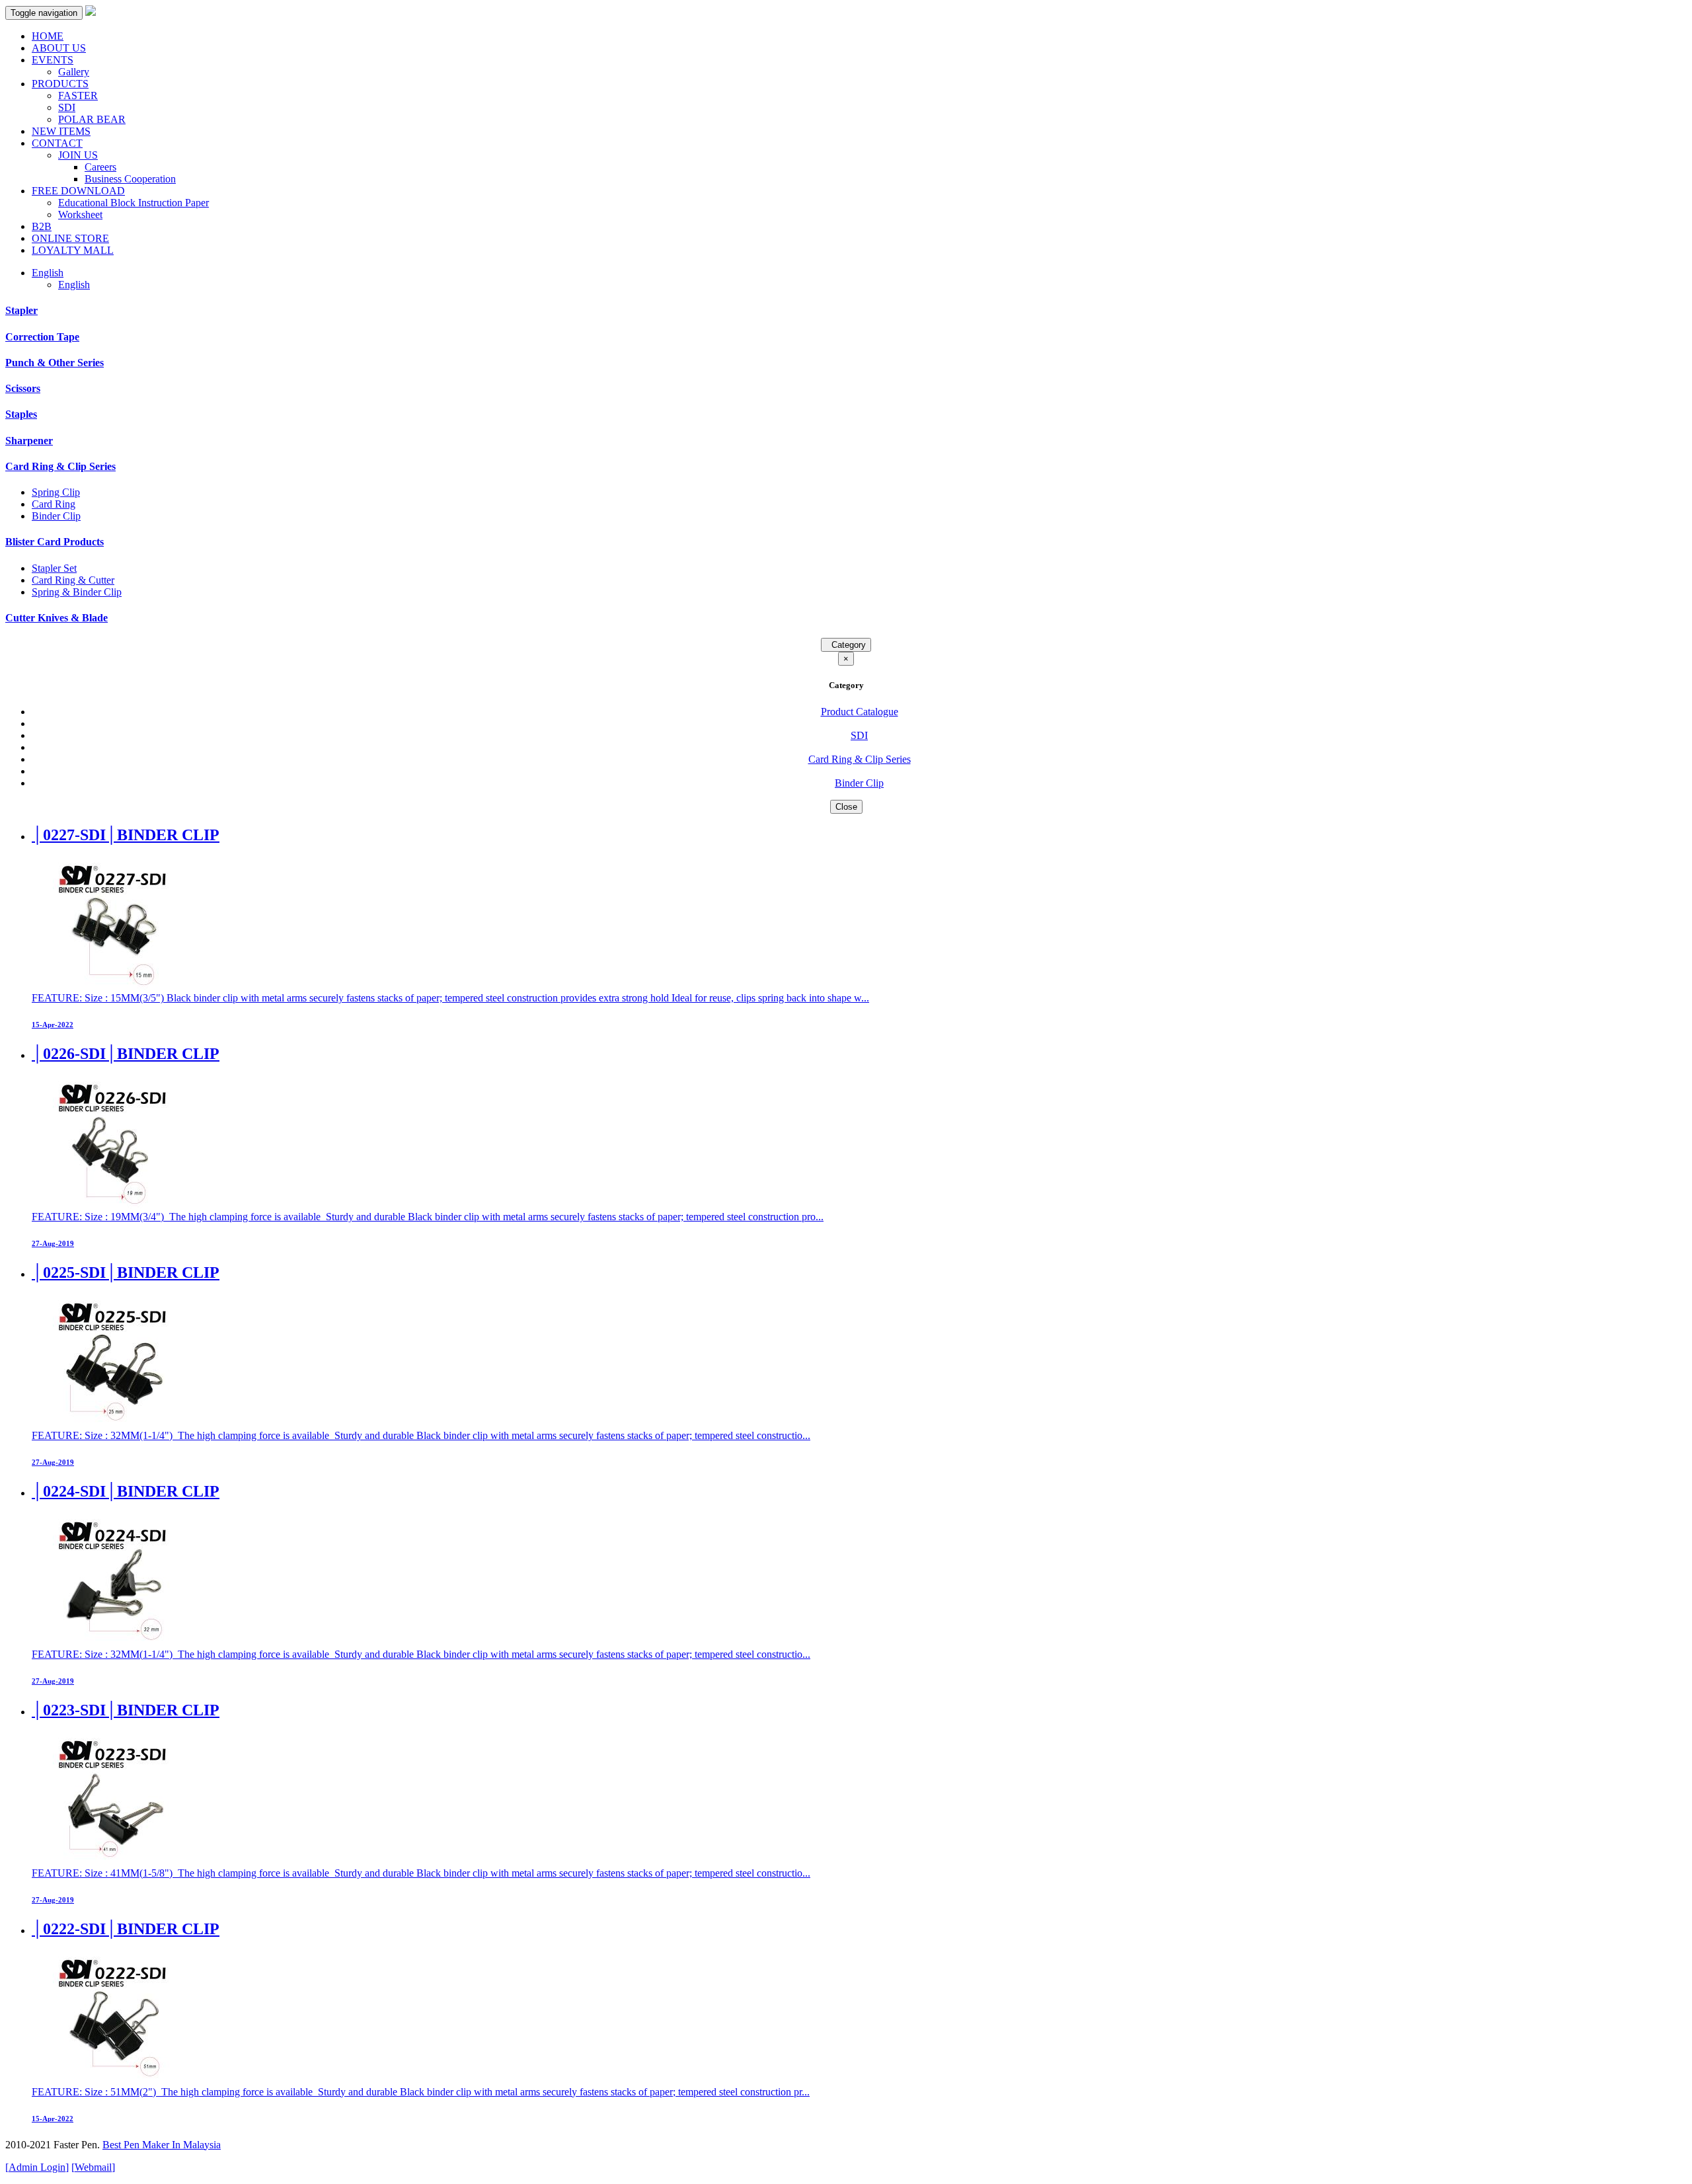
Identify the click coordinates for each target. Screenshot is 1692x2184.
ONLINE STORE (70, 238)
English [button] (48, 273)
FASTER (78, 96)
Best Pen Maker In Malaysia (162, 2145)
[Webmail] (93, 2167)
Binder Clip (56, 516)
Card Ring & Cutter (73, 580)
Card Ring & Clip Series (60, 466)
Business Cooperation (130, 179)
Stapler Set (54, 568)
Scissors (23, 388)
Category (846, 645)
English (74, 285)
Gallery (74, 72)
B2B (42, 226)
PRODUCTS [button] (60, 84)
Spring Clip (56, 492)
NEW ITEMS (61, 131)
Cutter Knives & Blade (57, 618)
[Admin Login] (37, 2167)
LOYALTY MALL (73, 250)
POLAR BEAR (92, 119)
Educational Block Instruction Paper (134, 203)
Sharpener (29, 441)
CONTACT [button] (57, 143)
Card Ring (54, 504)
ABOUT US (59, 48)
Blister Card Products (55, 542)
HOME (48, 36)
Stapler (21, 310)
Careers (100, 167)
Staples (21, 414)
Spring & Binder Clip (77, 592)
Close (846, 807)
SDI (67, 107)
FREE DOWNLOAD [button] (78, 191)
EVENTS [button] (53, 60)
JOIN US (78, 155)
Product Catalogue (860, 712)
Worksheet (80, 214)
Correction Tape (42, 337)
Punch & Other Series (55, 363)
